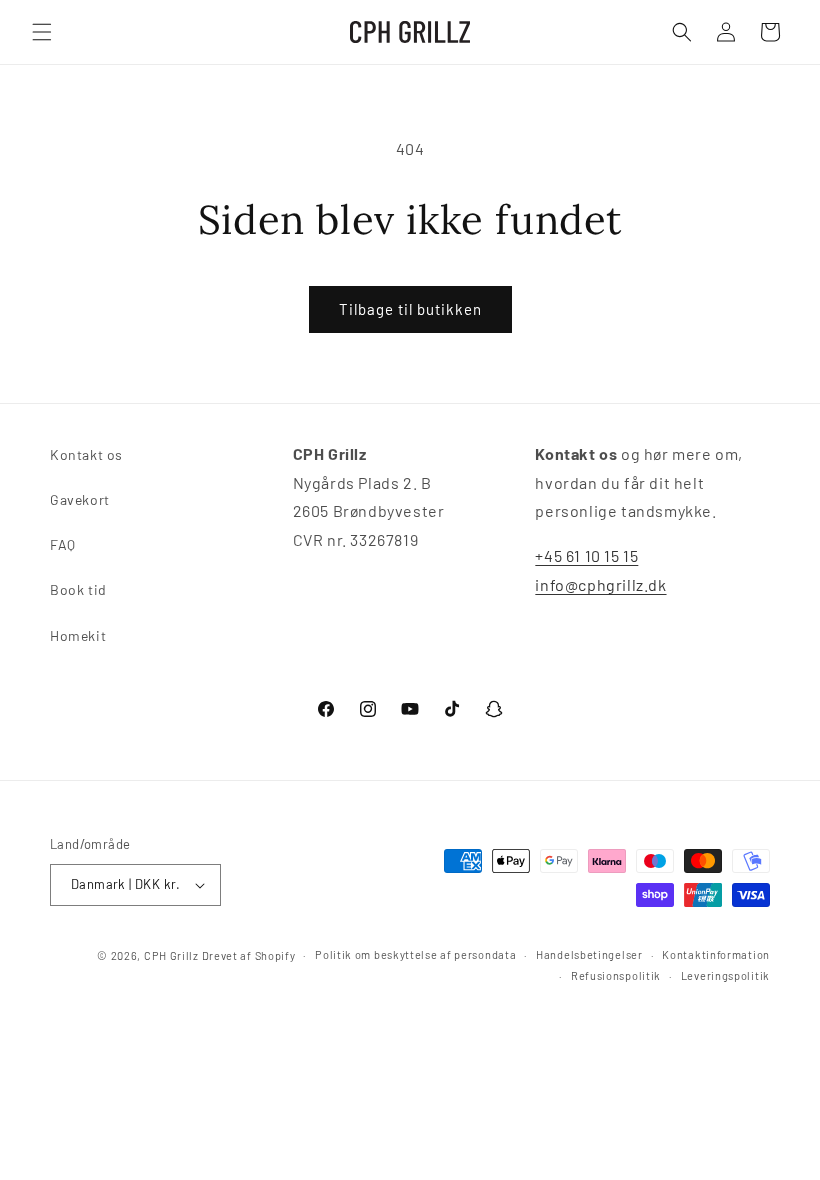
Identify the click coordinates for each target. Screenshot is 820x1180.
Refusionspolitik (616, 975)
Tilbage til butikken (410, 309)
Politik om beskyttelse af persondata (415, 954)
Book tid (78, 589)
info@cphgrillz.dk (600, 584)
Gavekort (80, 499)
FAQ (63, 544)
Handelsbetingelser (589, 954)
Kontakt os (86, 454)
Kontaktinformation (716, 954)
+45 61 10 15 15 (586, 555)
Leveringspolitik (725, 975)
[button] (42, 32)
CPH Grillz (171, 955)
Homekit (78, 635)
